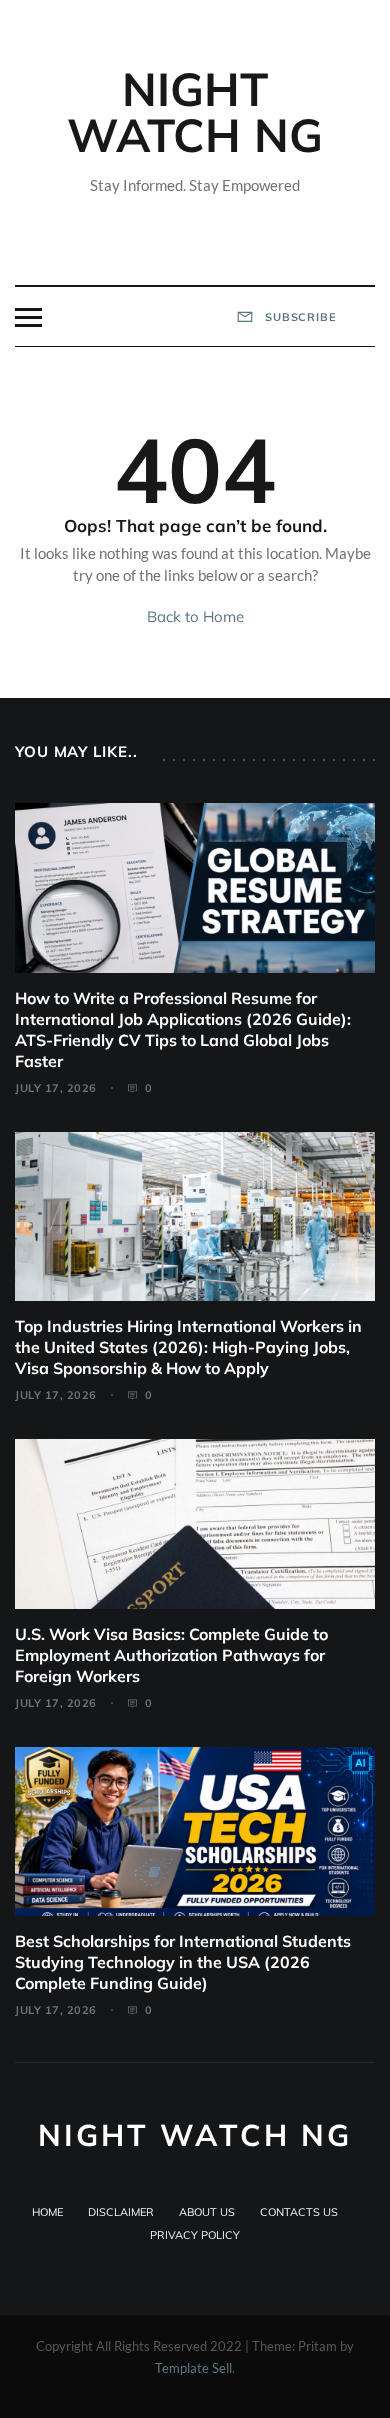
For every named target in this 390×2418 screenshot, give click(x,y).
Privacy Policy (195, 2235)
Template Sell (193, 2368)
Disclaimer (121, 2212)
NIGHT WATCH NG (195, 112)
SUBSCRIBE (299, 317)
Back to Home (195, 616)
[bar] (28, 317)
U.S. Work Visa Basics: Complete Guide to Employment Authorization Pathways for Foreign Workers (171, 1655)
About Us (207, 2212)
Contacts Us (299, 2212)
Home (47, 2212)
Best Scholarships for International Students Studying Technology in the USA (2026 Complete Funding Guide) (183, 1962)
